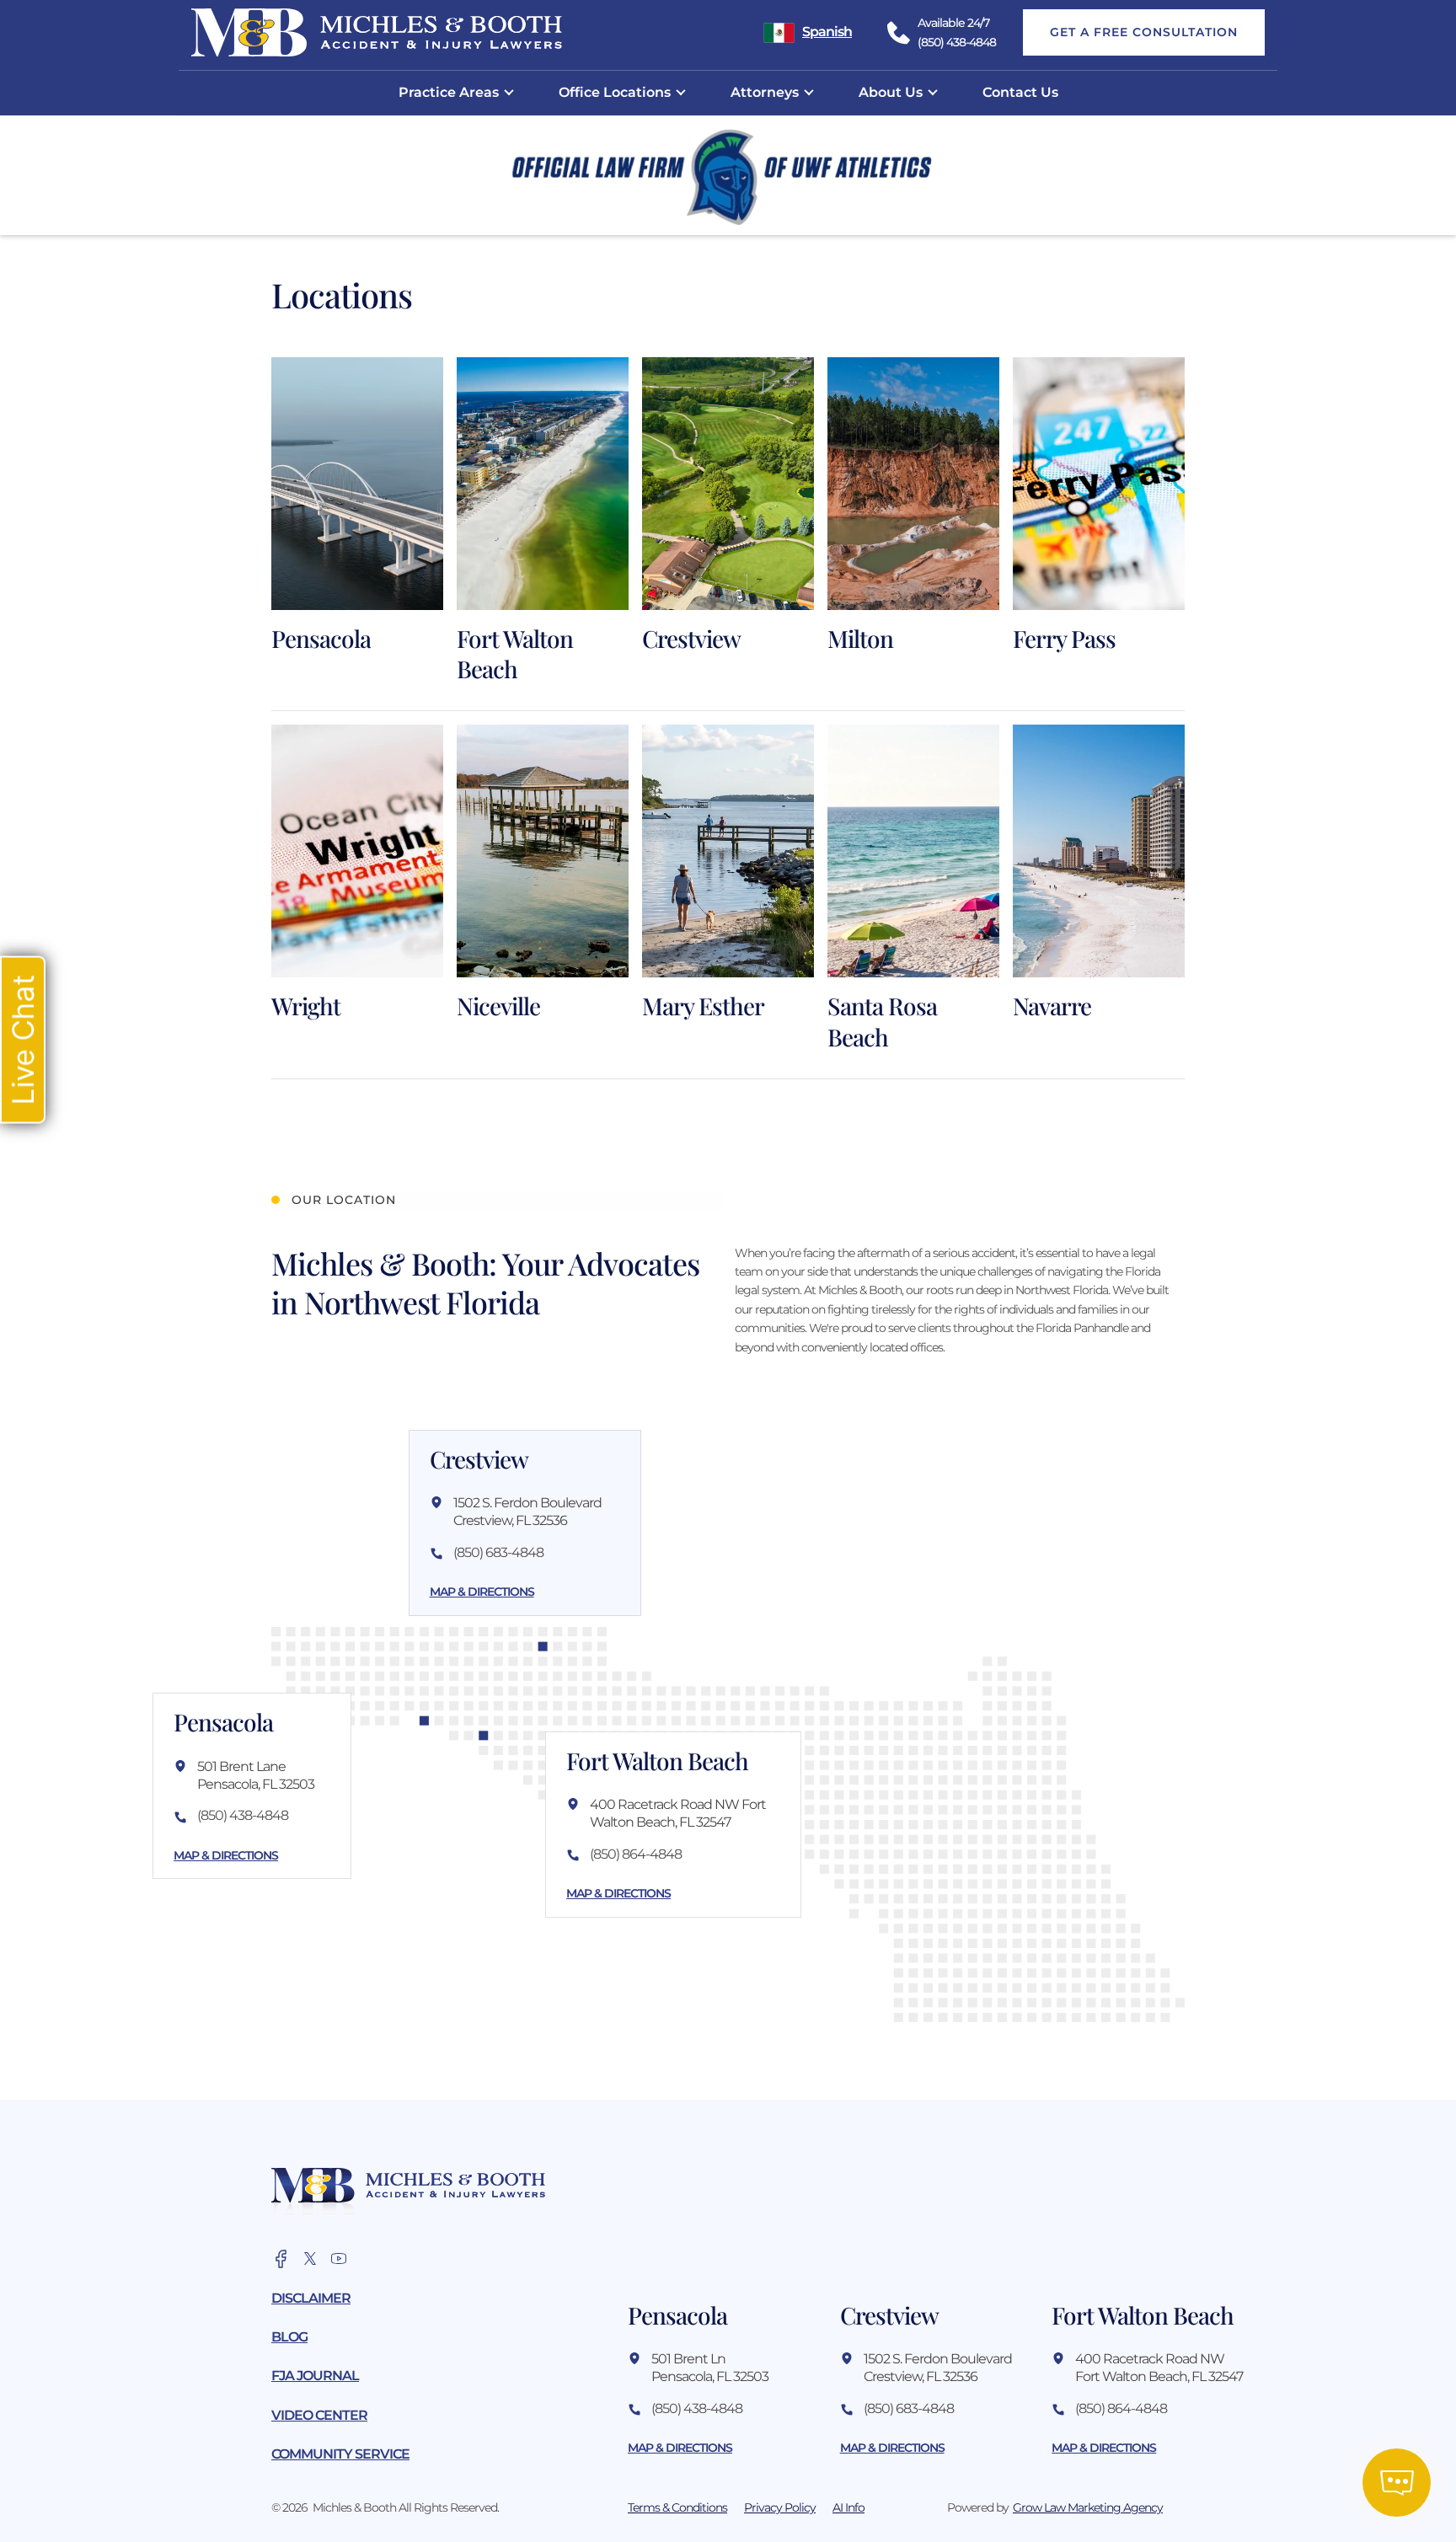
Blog (289, 2337)
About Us (891, 92)
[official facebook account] (281, 2259)
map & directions (226, 1855)
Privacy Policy (780, 2507)
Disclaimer (311, 2298)
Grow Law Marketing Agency (1088, 2507)
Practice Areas (449, 92)
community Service (340, 2454)
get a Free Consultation (1144, 32)
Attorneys (765, 92)
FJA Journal (315, 2376)
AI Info (848, 2507)
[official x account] (310, 2259)
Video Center (319, 2415)
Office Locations (615, 92)
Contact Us (1020, 92)
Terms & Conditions (677, 2507)
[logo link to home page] (408, 2191)
